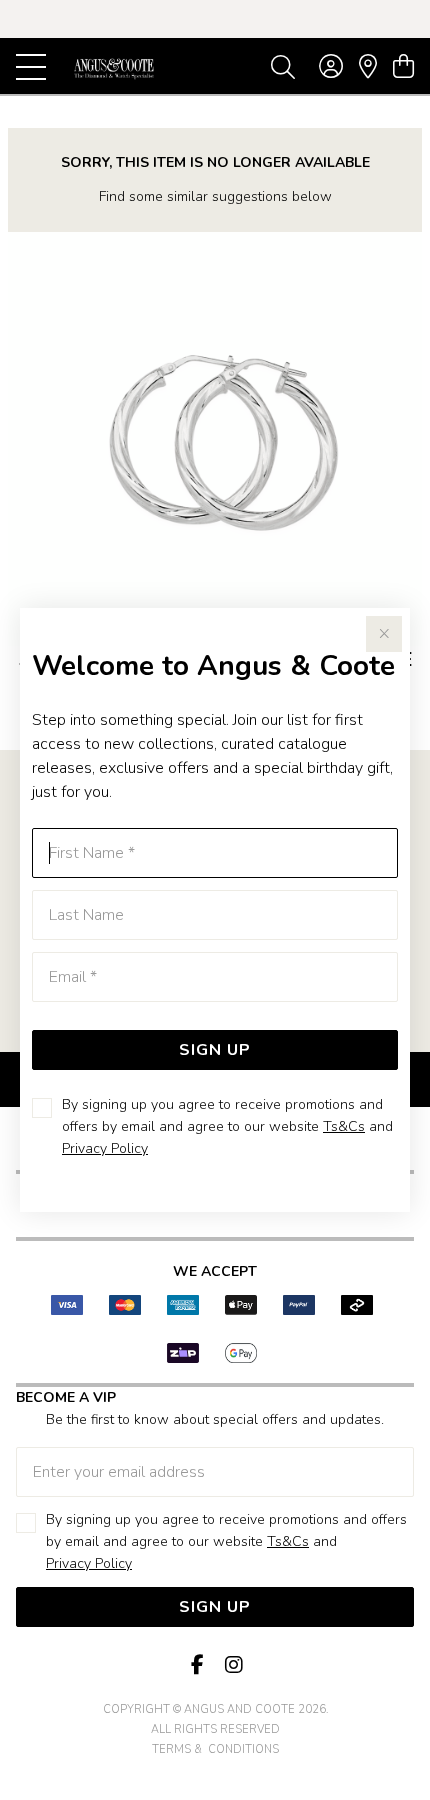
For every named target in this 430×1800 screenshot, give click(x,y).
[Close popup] (384, 634)
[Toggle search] (283, 66)
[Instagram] (233, 1665)
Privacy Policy (105, 1148)
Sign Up (215, 1050)
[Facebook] (197, 1665)
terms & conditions (215, 1749)
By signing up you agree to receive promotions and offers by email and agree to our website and (227, 1126)
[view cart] (403, 67)
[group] (215, 19)
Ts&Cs (344, 1126)
